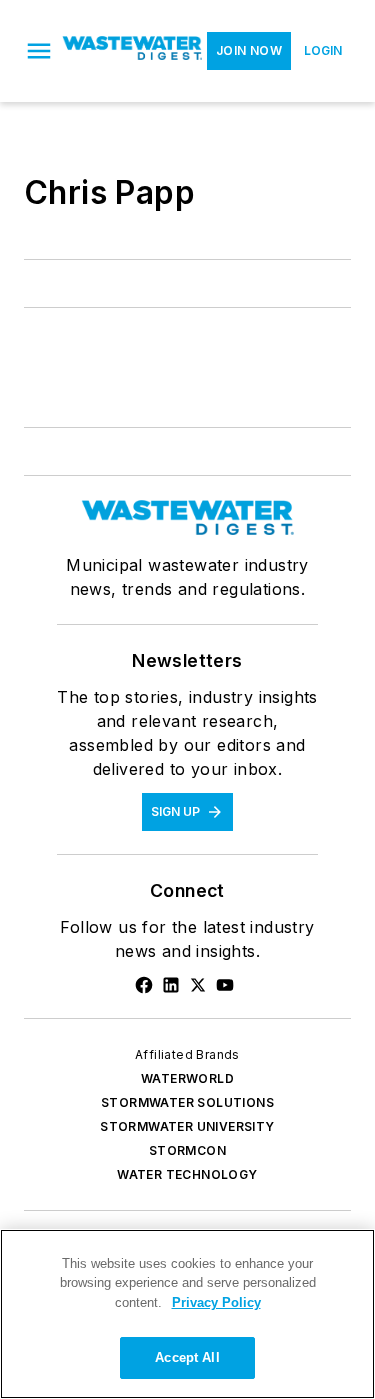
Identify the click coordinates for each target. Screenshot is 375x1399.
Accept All (187, 1357)
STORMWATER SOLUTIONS (187, 1102)
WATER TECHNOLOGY (187, 1174)
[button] (39, 51)
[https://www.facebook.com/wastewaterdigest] (144, 985)
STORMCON (187, 1150)
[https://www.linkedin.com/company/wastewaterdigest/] (171, 985)
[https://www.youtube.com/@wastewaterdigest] (225, 985)
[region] (187, 1314)
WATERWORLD (187, 1078)
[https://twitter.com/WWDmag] (198, 985)
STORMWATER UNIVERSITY (187, 1126)
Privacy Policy (216, 1302)
